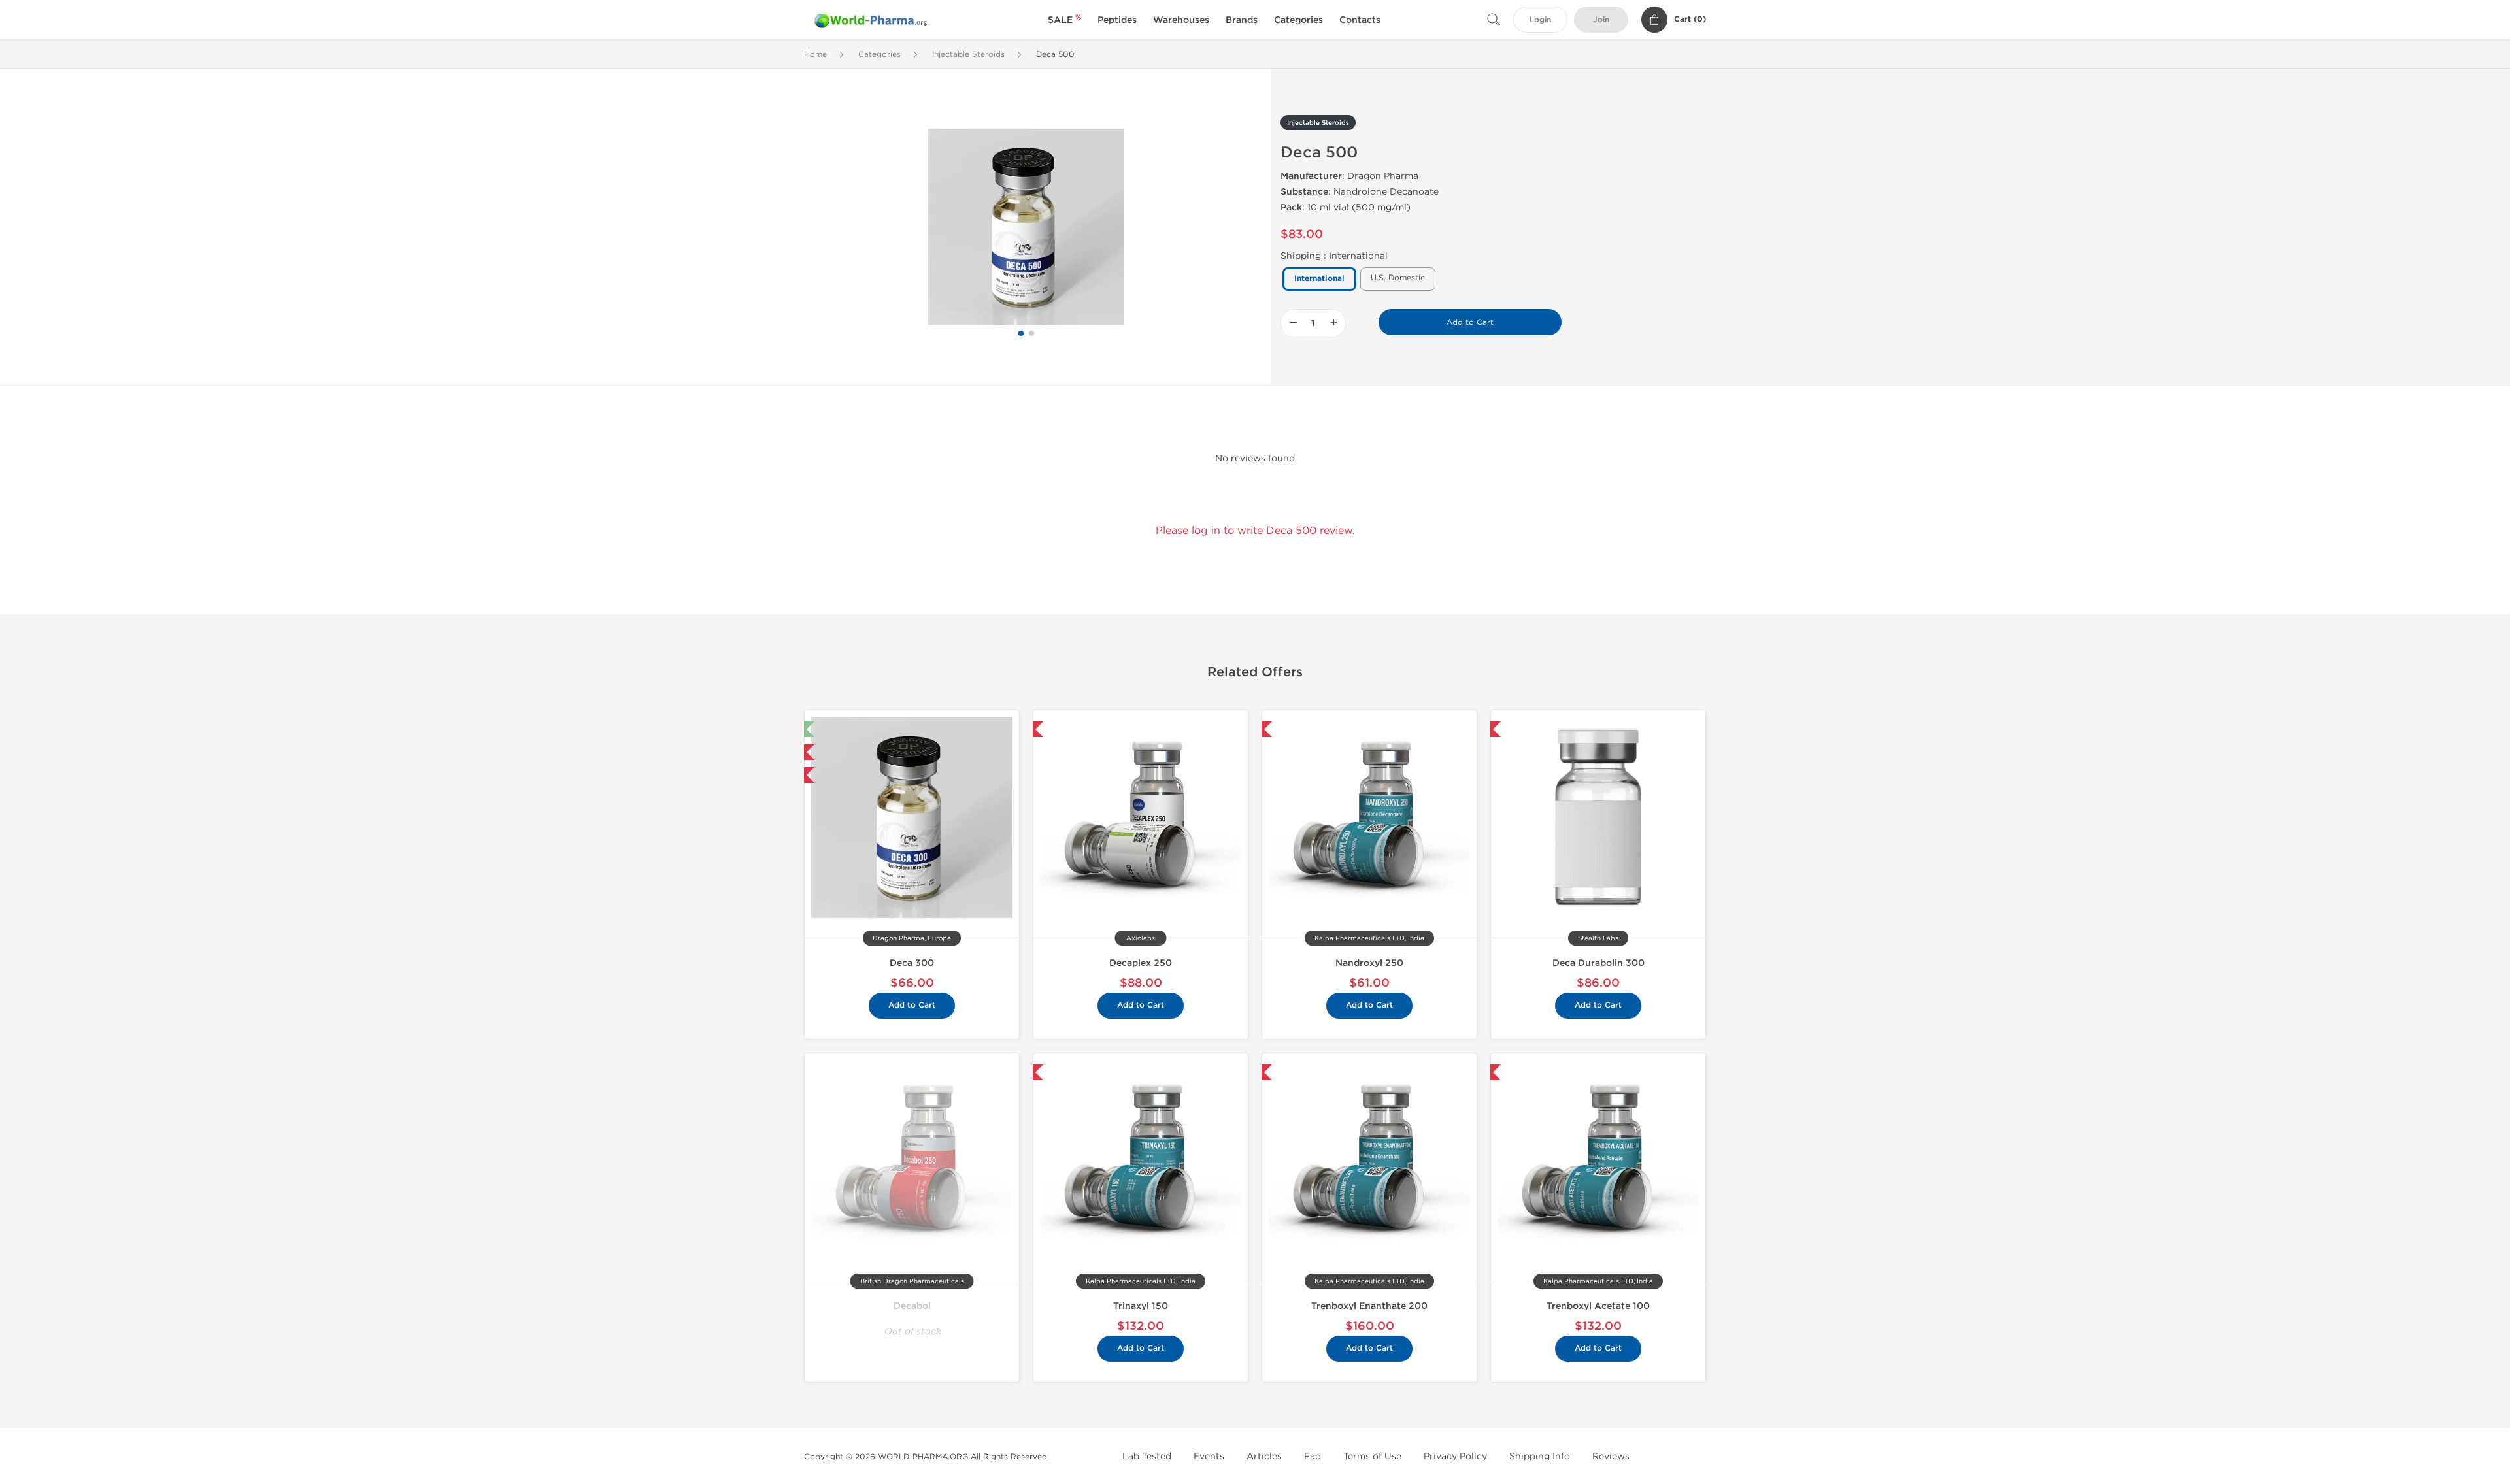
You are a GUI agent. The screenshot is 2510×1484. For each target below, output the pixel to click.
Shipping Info (1540, 1456)
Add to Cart (1470, 322)
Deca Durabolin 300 (1598, 963)
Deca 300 (912, 963)
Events (1209, 1456)
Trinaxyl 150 (1141, 1306)
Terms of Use (1372, 1456)
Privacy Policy (1455, 1456)
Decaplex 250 (1141, 963)
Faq (1313, 1456)
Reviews (1611, 1456)
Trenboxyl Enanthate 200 (1369, 1306)
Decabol (912, 1306)
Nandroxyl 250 (1369, 963)
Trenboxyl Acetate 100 (1598, 1306)
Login (1540, 20)
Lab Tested (1147, 1456)
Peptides (1117, 20)
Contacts (1360, 20)
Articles (1264, 1456)
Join (1601, 20)
